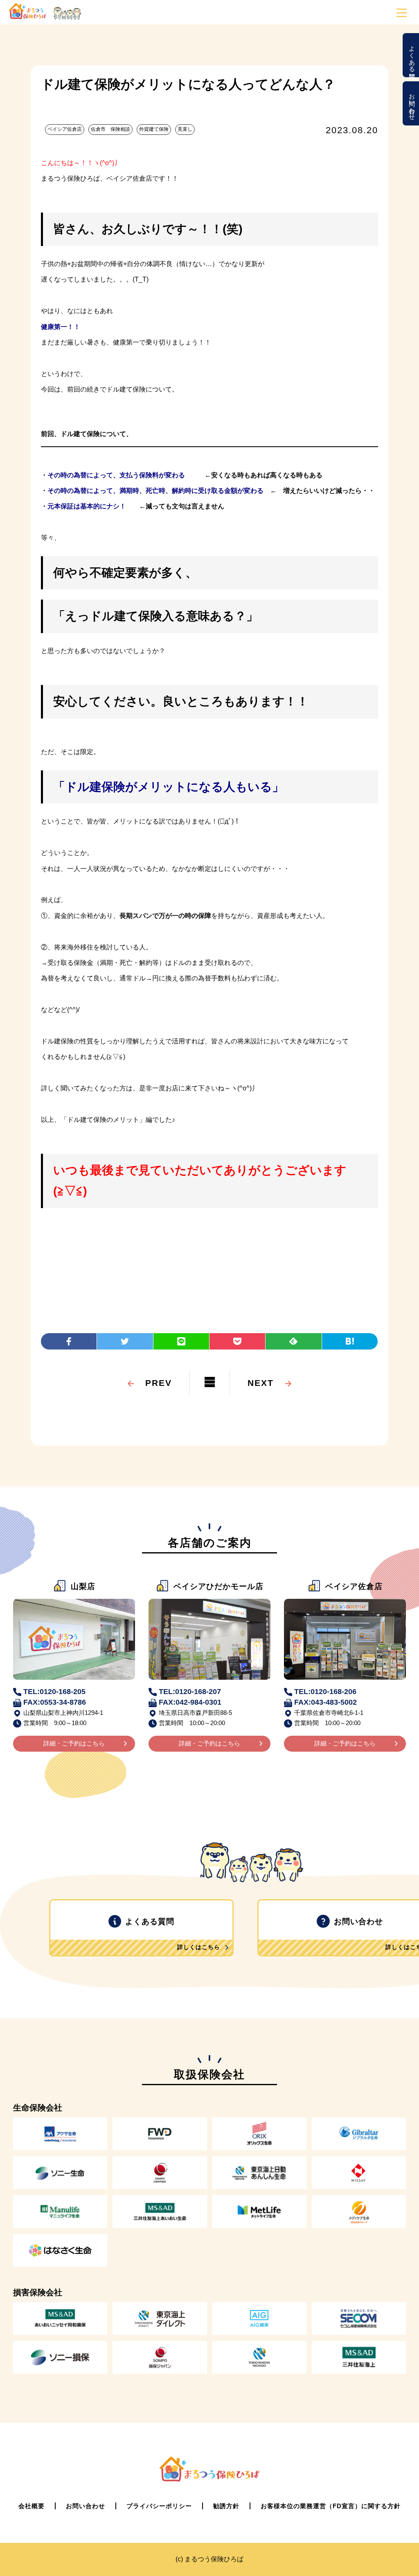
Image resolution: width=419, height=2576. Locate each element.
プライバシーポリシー (159, 2506)
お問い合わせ (412, 103)
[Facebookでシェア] (69, 1341)
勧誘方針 (226, 2506)
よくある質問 (412, 55)
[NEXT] (261, 1371)
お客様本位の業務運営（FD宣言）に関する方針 (331, 2506)
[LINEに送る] (181, 1341)
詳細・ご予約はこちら (74, 1743)
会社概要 (32, 2506)
